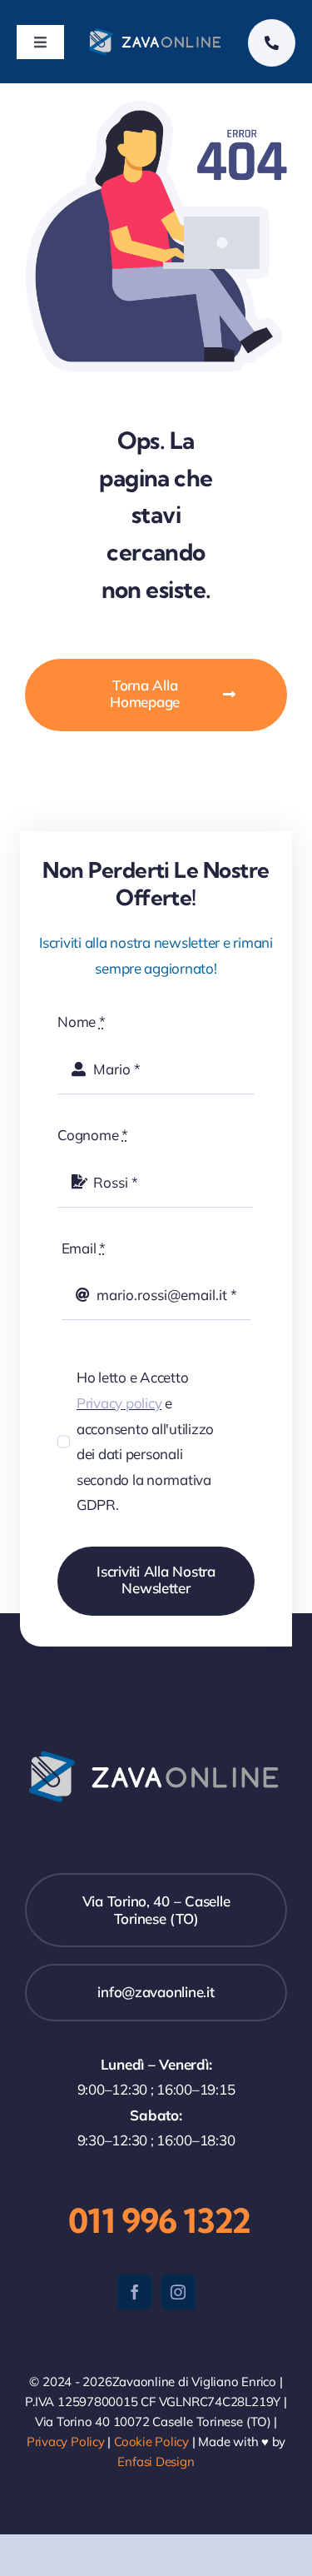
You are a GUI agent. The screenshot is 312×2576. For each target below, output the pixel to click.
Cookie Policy (151, 2441)
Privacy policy (119, 1403)
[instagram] (178, 2292)
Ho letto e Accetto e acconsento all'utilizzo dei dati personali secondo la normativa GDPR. (145, 1441)
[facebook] (135, 2292)
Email (84, 1248)
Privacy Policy (66, 2441)
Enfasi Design (156, 2461)
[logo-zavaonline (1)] (156, 33)
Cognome (93, 1135)
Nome (81, 1021)
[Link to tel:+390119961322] (272, 43)
